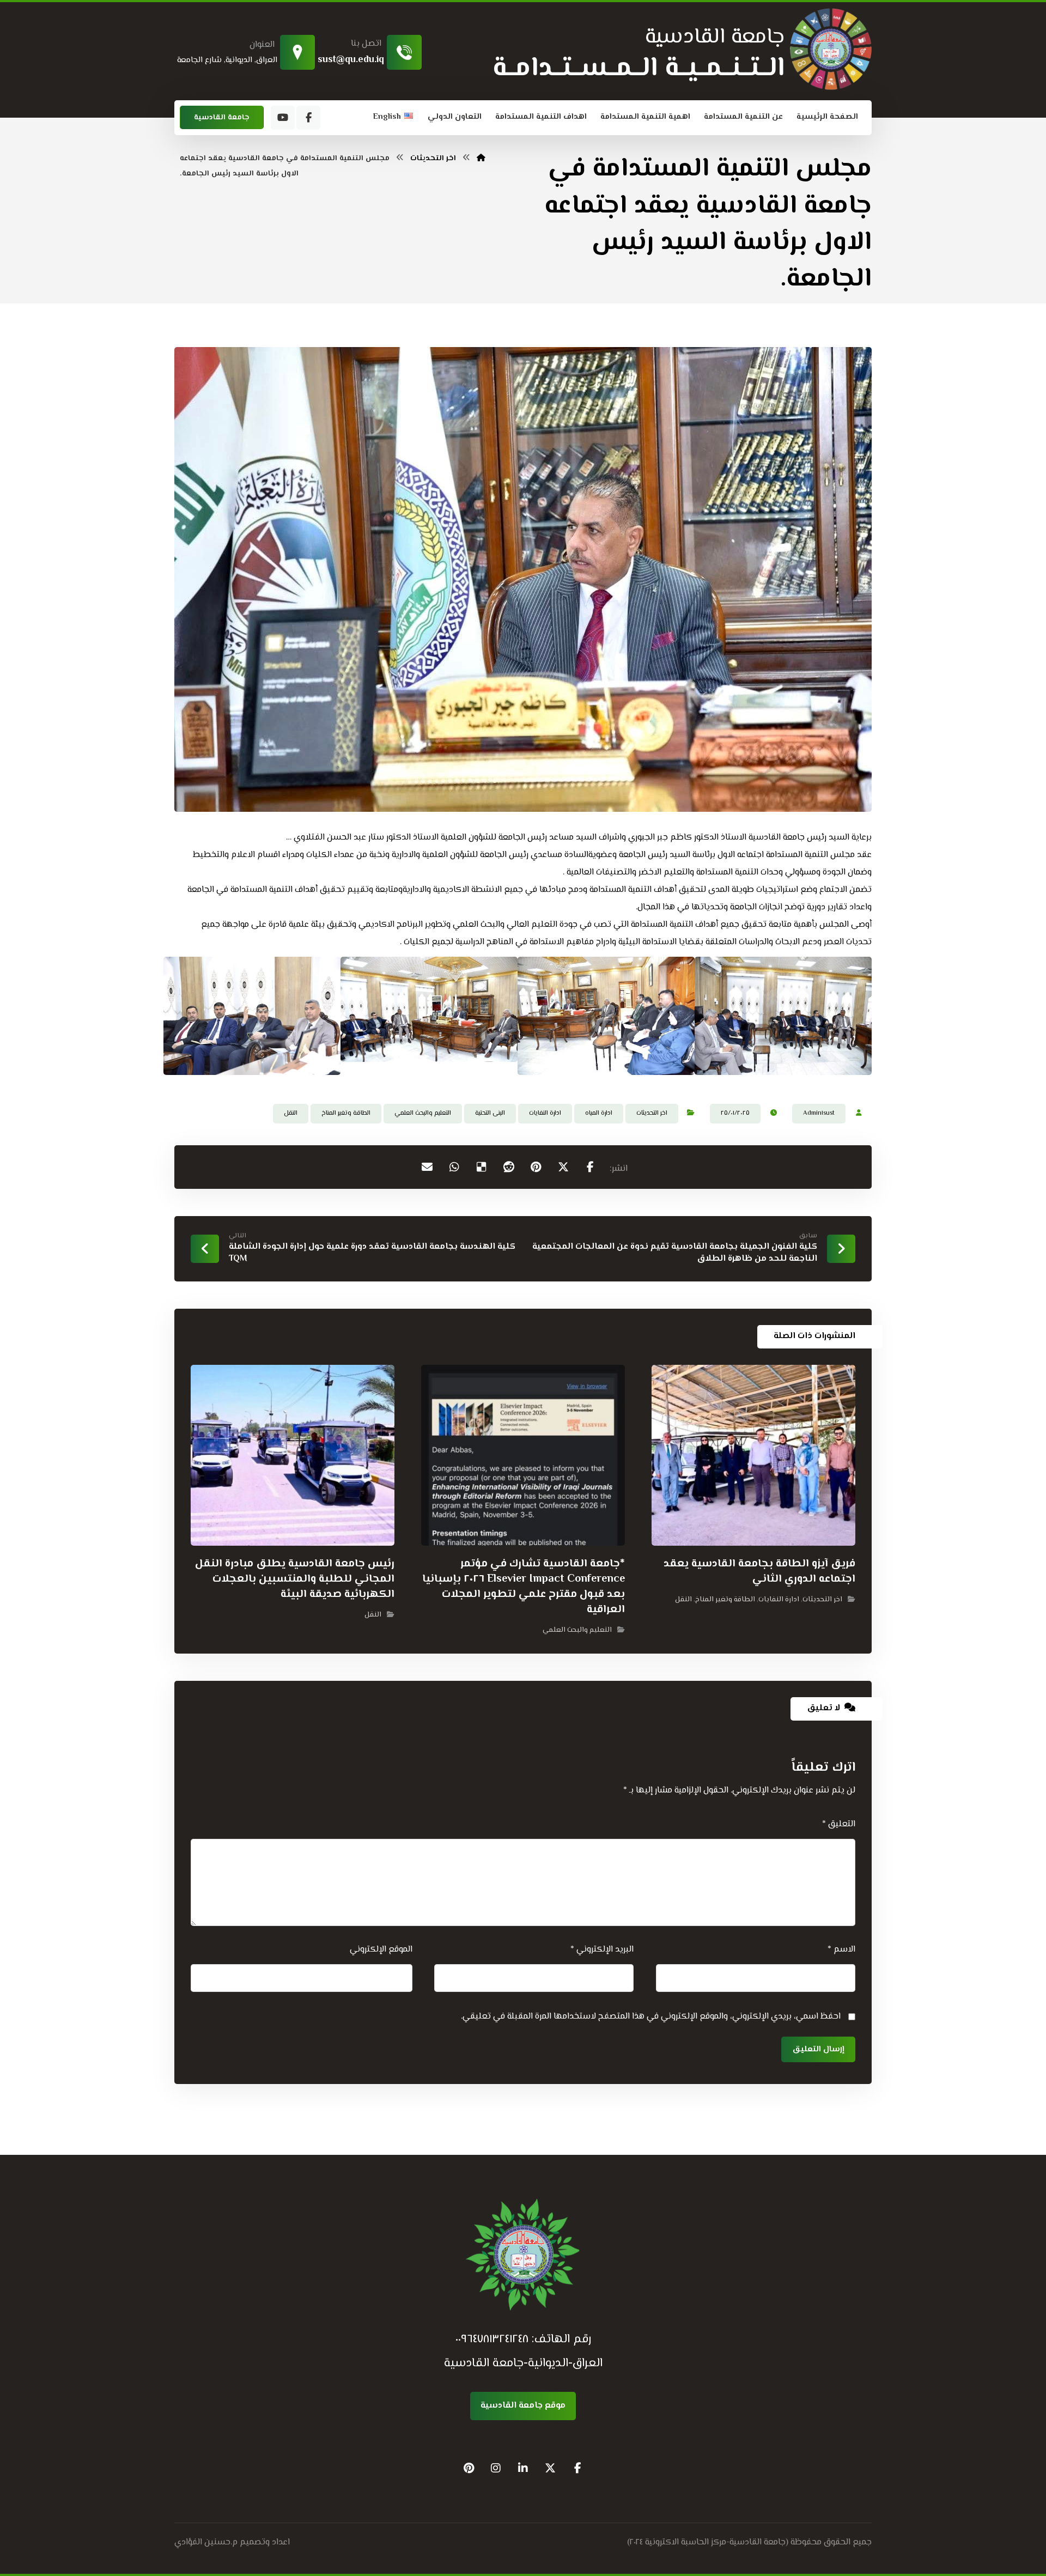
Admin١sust (819, 1113)
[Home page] (481, 159)
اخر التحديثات (652, 1113)
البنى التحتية (490, 1113)
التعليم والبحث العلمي (423, 1113)
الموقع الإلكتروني (381, 1950)
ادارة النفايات (545, 1113)
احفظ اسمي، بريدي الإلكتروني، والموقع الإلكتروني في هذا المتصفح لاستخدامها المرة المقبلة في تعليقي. (651, 2017)
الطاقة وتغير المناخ (346, 1113)
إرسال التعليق (818, 2049)
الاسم (841, 1950)
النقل (291, 1113)
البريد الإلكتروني (602, 1950)
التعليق (839, 1824)
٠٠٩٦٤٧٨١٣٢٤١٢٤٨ (492, 2340)
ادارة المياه (599, 1113)
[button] (308, 118)
